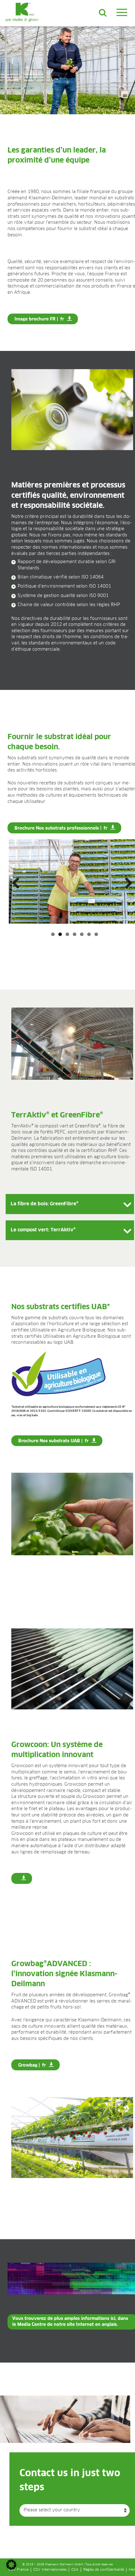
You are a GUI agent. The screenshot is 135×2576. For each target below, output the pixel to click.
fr (62, 319)
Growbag (28, 2065)
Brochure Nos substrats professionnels (57, 828)
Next (126, 884)
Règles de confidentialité (104, 2570)
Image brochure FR (35, 319)
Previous (18, 884)
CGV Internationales (50, 2570)
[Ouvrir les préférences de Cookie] (11, 2568)
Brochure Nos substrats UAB (49, 1441)
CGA (75, 2570)
